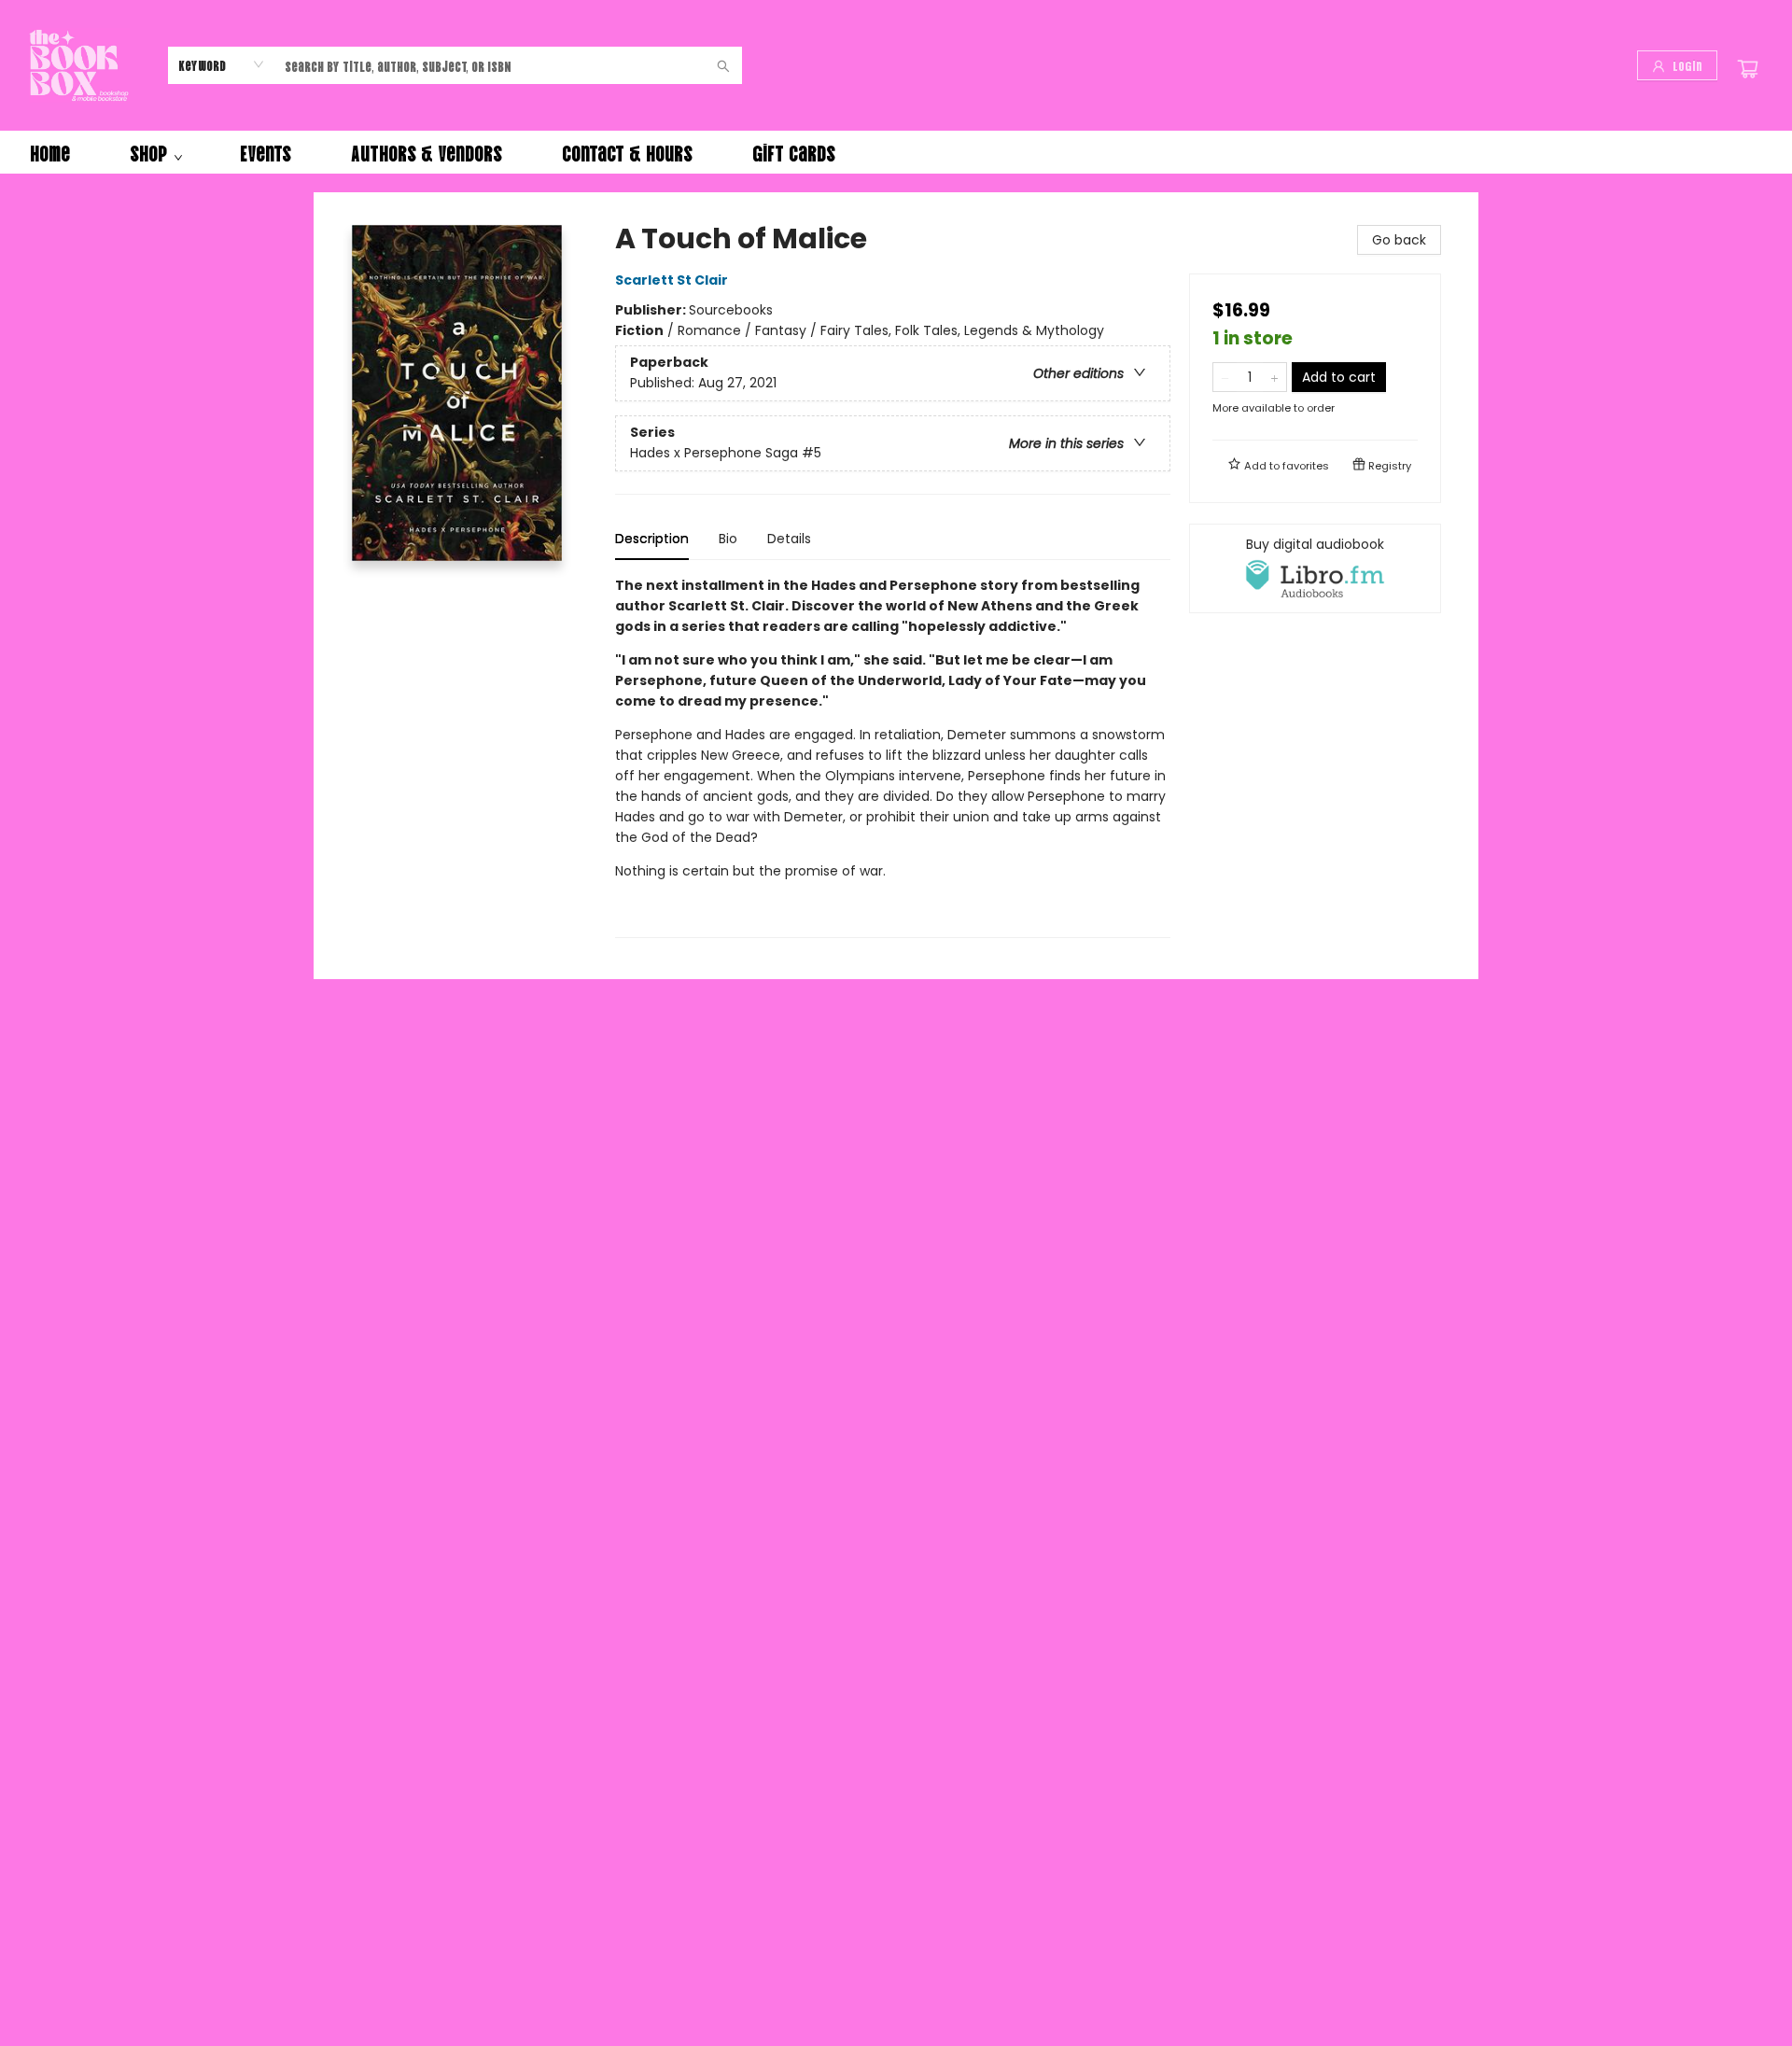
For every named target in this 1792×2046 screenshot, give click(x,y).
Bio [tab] (728, 539)
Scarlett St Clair (672, 280)
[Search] (723, 65)
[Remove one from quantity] (1225, 377)
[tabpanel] (893, 757)
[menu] (896, 152)
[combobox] (222, 64)
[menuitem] (50, 152)
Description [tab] (652, 539)
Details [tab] (789, 539)
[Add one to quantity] (1274, 377)
